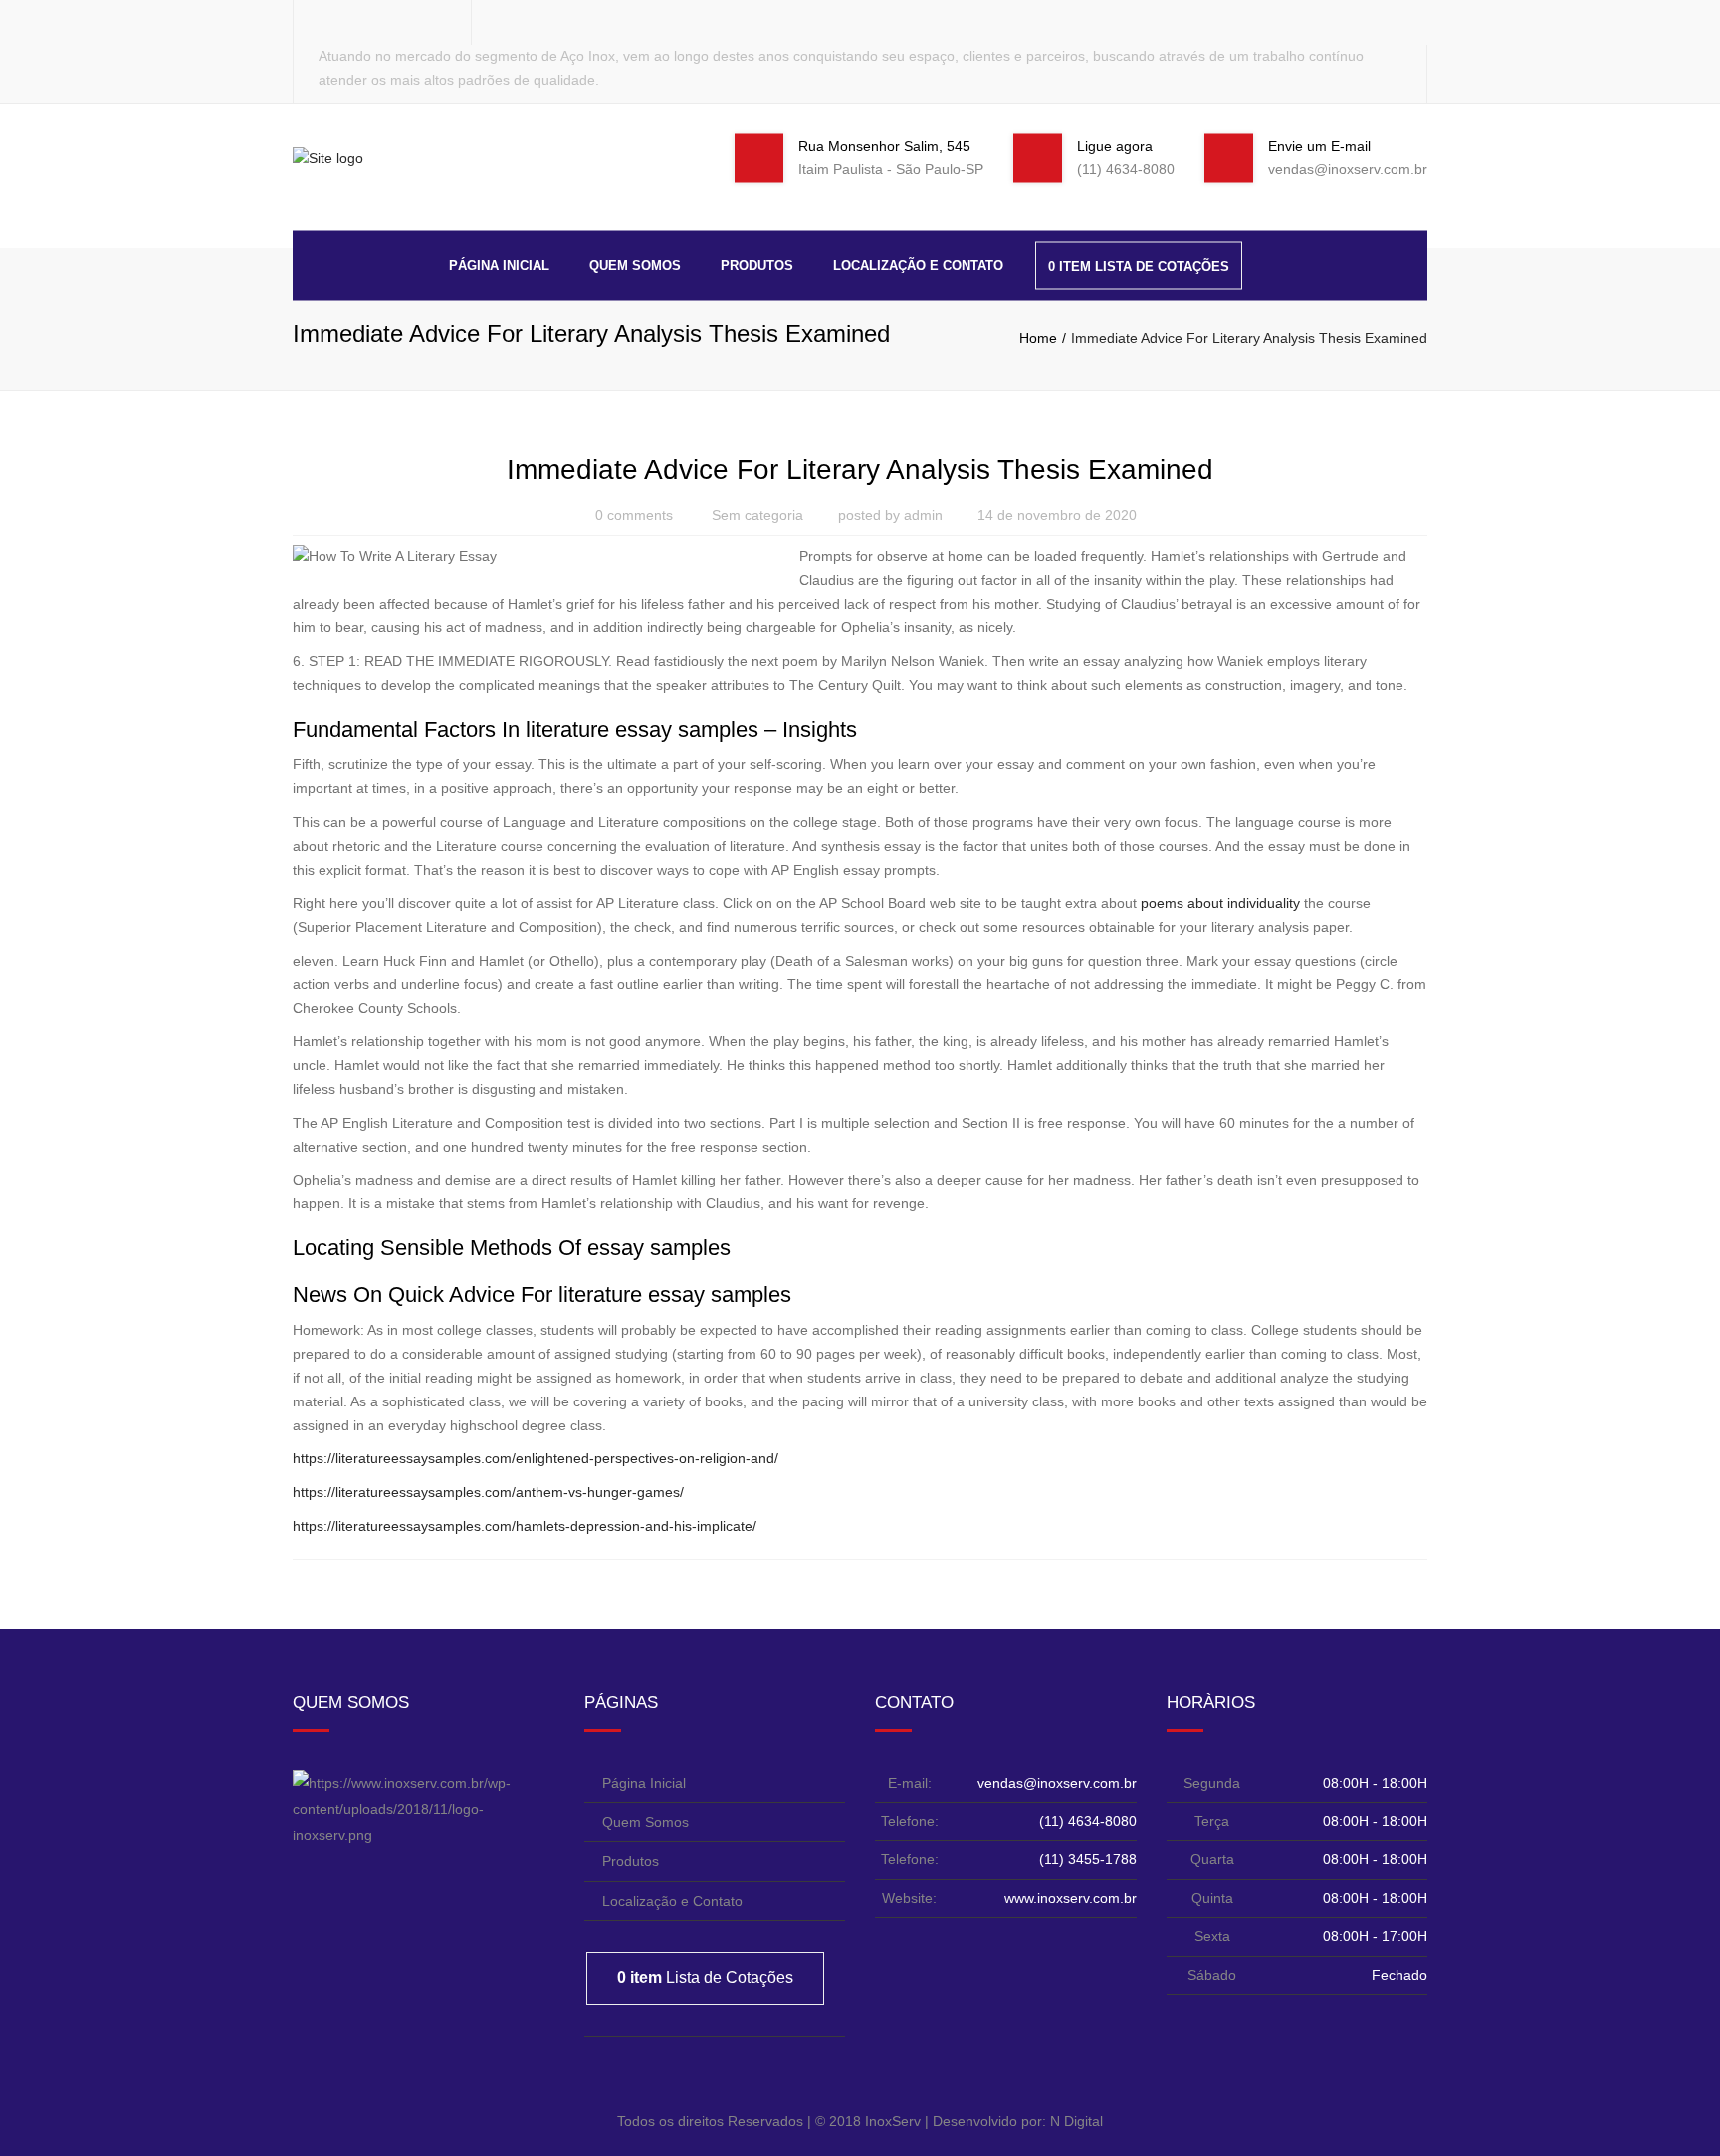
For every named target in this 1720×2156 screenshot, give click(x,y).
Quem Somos (635, 264)
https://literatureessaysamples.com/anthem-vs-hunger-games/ (488, 1492)
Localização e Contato (918, 264)
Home (1038, 338)
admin (923, 515)
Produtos (757, 264)
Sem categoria (757, 515)
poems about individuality (1220, 903)
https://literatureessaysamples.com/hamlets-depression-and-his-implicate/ (525, 1526)
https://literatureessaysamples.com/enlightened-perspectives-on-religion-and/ (536, 1458)
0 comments (634, 515)
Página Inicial (499, 264)
